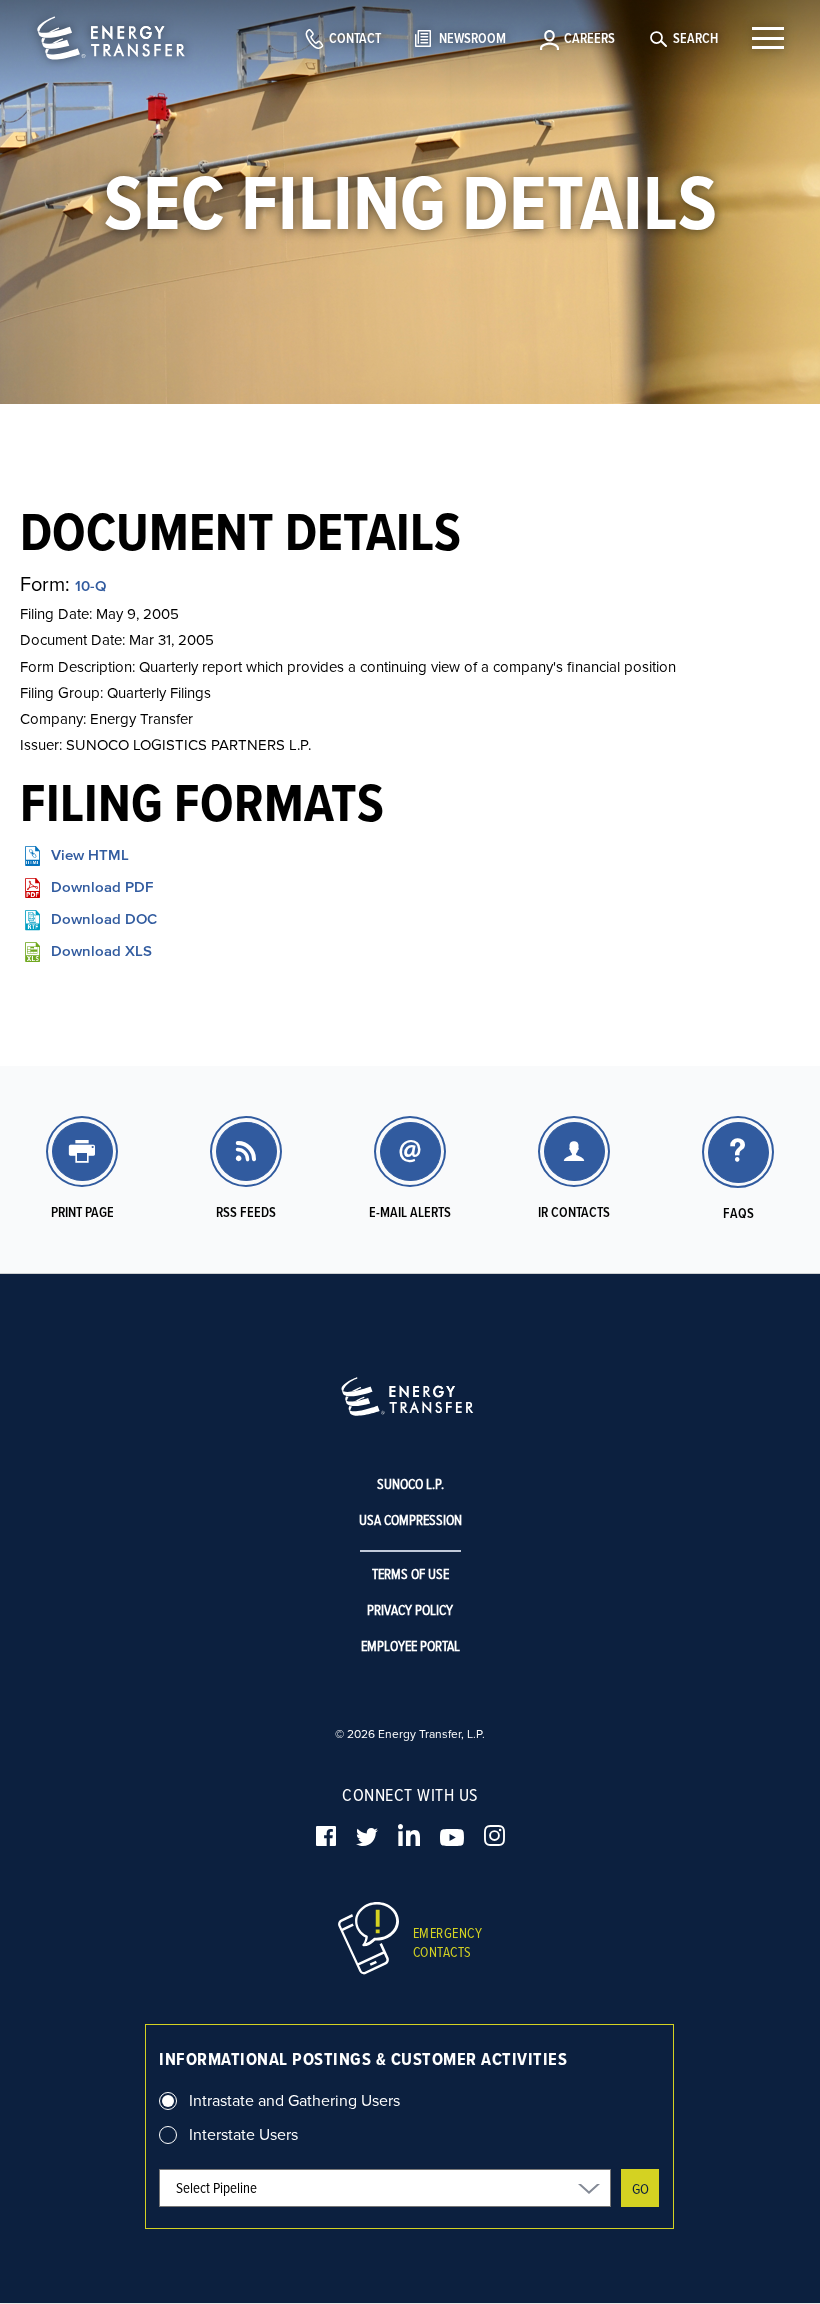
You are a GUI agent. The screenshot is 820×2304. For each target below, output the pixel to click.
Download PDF (102, 886)
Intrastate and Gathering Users (294, 2100)
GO (640, 2188)
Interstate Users (243, 2134)
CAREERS (589, 38)
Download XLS (101, 950)
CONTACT (355, 38)
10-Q (90, 585)
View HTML (90, 854)
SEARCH (695, 38)
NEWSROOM (472, 38)
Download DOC (104, 918)
